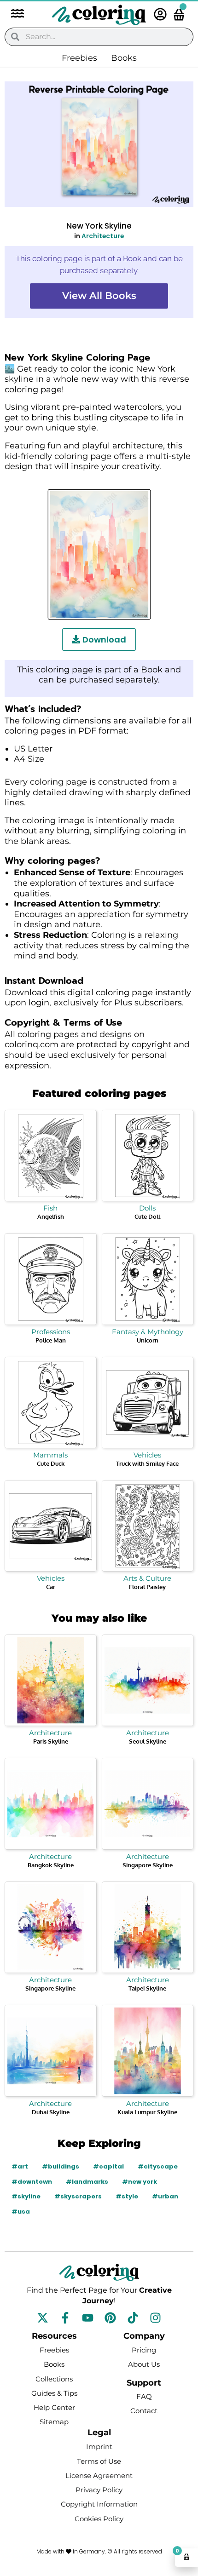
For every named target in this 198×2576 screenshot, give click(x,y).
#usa (21, 2212)
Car (51, 1587)
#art (20, 2166)
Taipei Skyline (147, 1988)
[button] (13, 14)
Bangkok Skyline (51, 1865)
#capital (108, 2166)
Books (124, 58)
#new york (140, 2182)
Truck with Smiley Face (147, 1463)
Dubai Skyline (51, 2112)
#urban (165, 2196)
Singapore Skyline (148, 1865)
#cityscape (158, 2166)
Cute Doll (147, 1216)
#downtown (32, 2182)
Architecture (103, 236)
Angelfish (51, 1216)
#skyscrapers (78, 2196)
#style (127, 2196)
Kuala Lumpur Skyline (147, 2112)
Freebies (79, 58)
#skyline (26, 2196)
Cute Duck (51, 1463)
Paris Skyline (51, 1741)
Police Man (51, 1340)
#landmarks (87, 2182)
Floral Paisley (147, 1587)
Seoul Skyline (148, 1741)
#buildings (61, 2166)
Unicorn (148, 1340)
